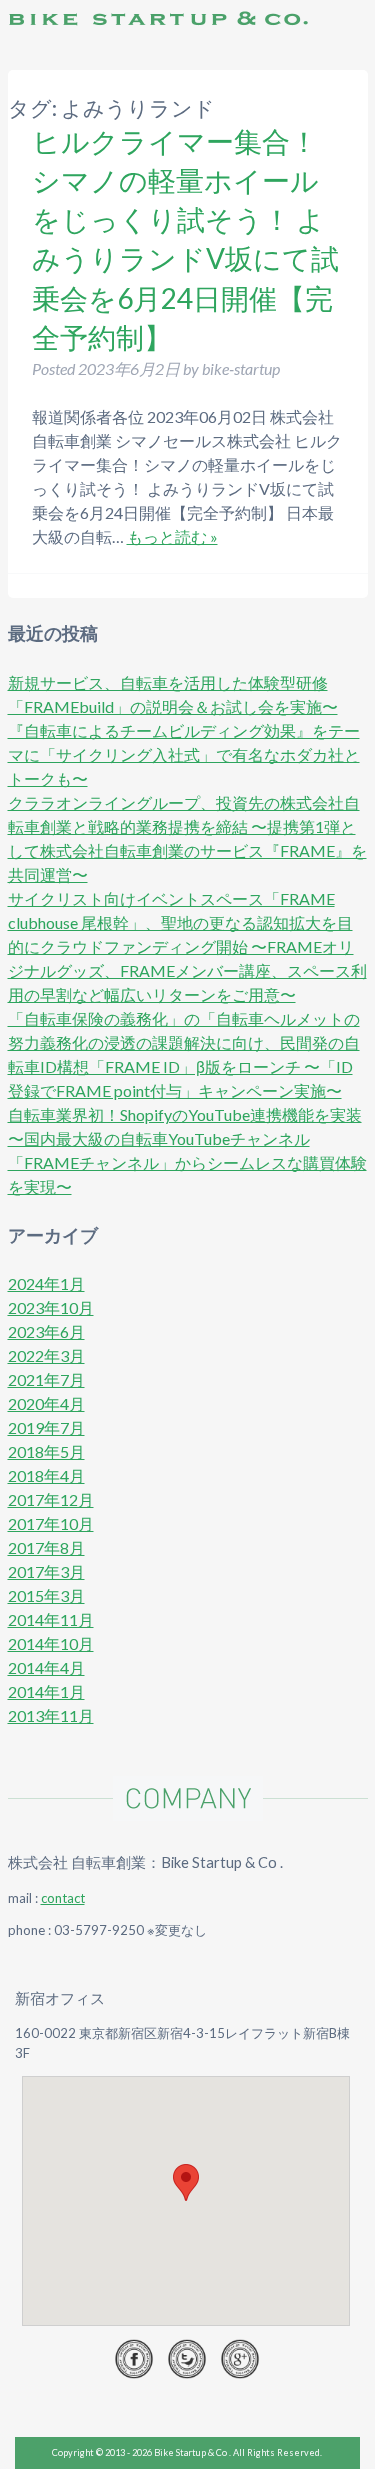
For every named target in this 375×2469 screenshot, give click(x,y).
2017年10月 (51, 1523)
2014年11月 (51, 1619)
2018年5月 (46, 1451)
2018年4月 (46, 1475)
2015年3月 (46, 1595)
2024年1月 (46, 1283)
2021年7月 (46, 1379)
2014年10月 (51, 1643)
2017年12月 (51, 1499)
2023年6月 (46, 1331)
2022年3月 (46, 1355)
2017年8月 (46, 1547)
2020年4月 (46, 1403)
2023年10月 (51, 1307)
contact (63, 1898)
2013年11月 (51, 1715)
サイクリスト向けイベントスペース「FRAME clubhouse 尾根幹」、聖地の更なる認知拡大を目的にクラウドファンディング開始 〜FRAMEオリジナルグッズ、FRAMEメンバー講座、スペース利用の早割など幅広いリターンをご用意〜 (187, 946)
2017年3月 (46, 1571)
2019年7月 (46, 1427)
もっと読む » (172, 536)
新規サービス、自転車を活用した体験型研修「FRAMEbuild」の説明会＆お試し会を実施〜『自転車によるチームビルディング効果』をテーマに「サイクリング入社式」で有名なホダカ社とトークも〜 (184, 730)
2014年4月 (46, 1667)
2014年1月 (46, 1691)
